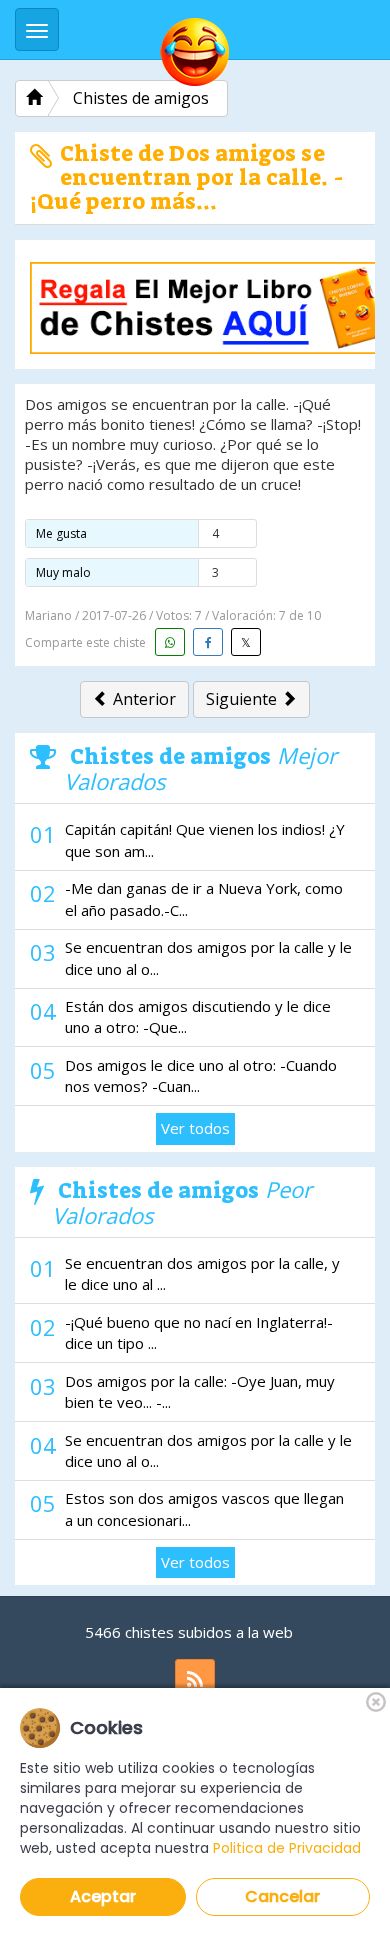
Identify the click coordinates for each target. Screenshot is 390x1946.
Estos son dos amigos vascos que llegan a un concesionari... (204, 1508)
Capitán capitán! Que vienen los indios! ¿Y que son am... (205, 839)
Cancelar (282, 1896)
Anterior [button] (142, 699)
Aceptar (103, 1896)
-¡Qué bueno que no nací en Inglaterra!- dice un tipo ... (199, 1332)
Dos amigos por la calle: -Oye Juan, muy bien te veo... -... (200, 1391)
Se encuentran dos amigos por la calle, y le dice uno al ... (202, 1273)
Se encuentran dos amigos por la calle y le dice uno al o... (208, 957)
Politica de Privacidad (287, 1848)
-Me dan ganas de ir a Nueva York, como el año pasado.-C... (204, 898)
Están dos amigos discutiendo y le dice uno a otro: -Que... (198, 1016)
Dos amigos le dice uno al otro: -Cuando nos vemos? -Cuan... (201, 1075)
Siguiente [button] (243, 699)
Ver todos (195, 1128)
